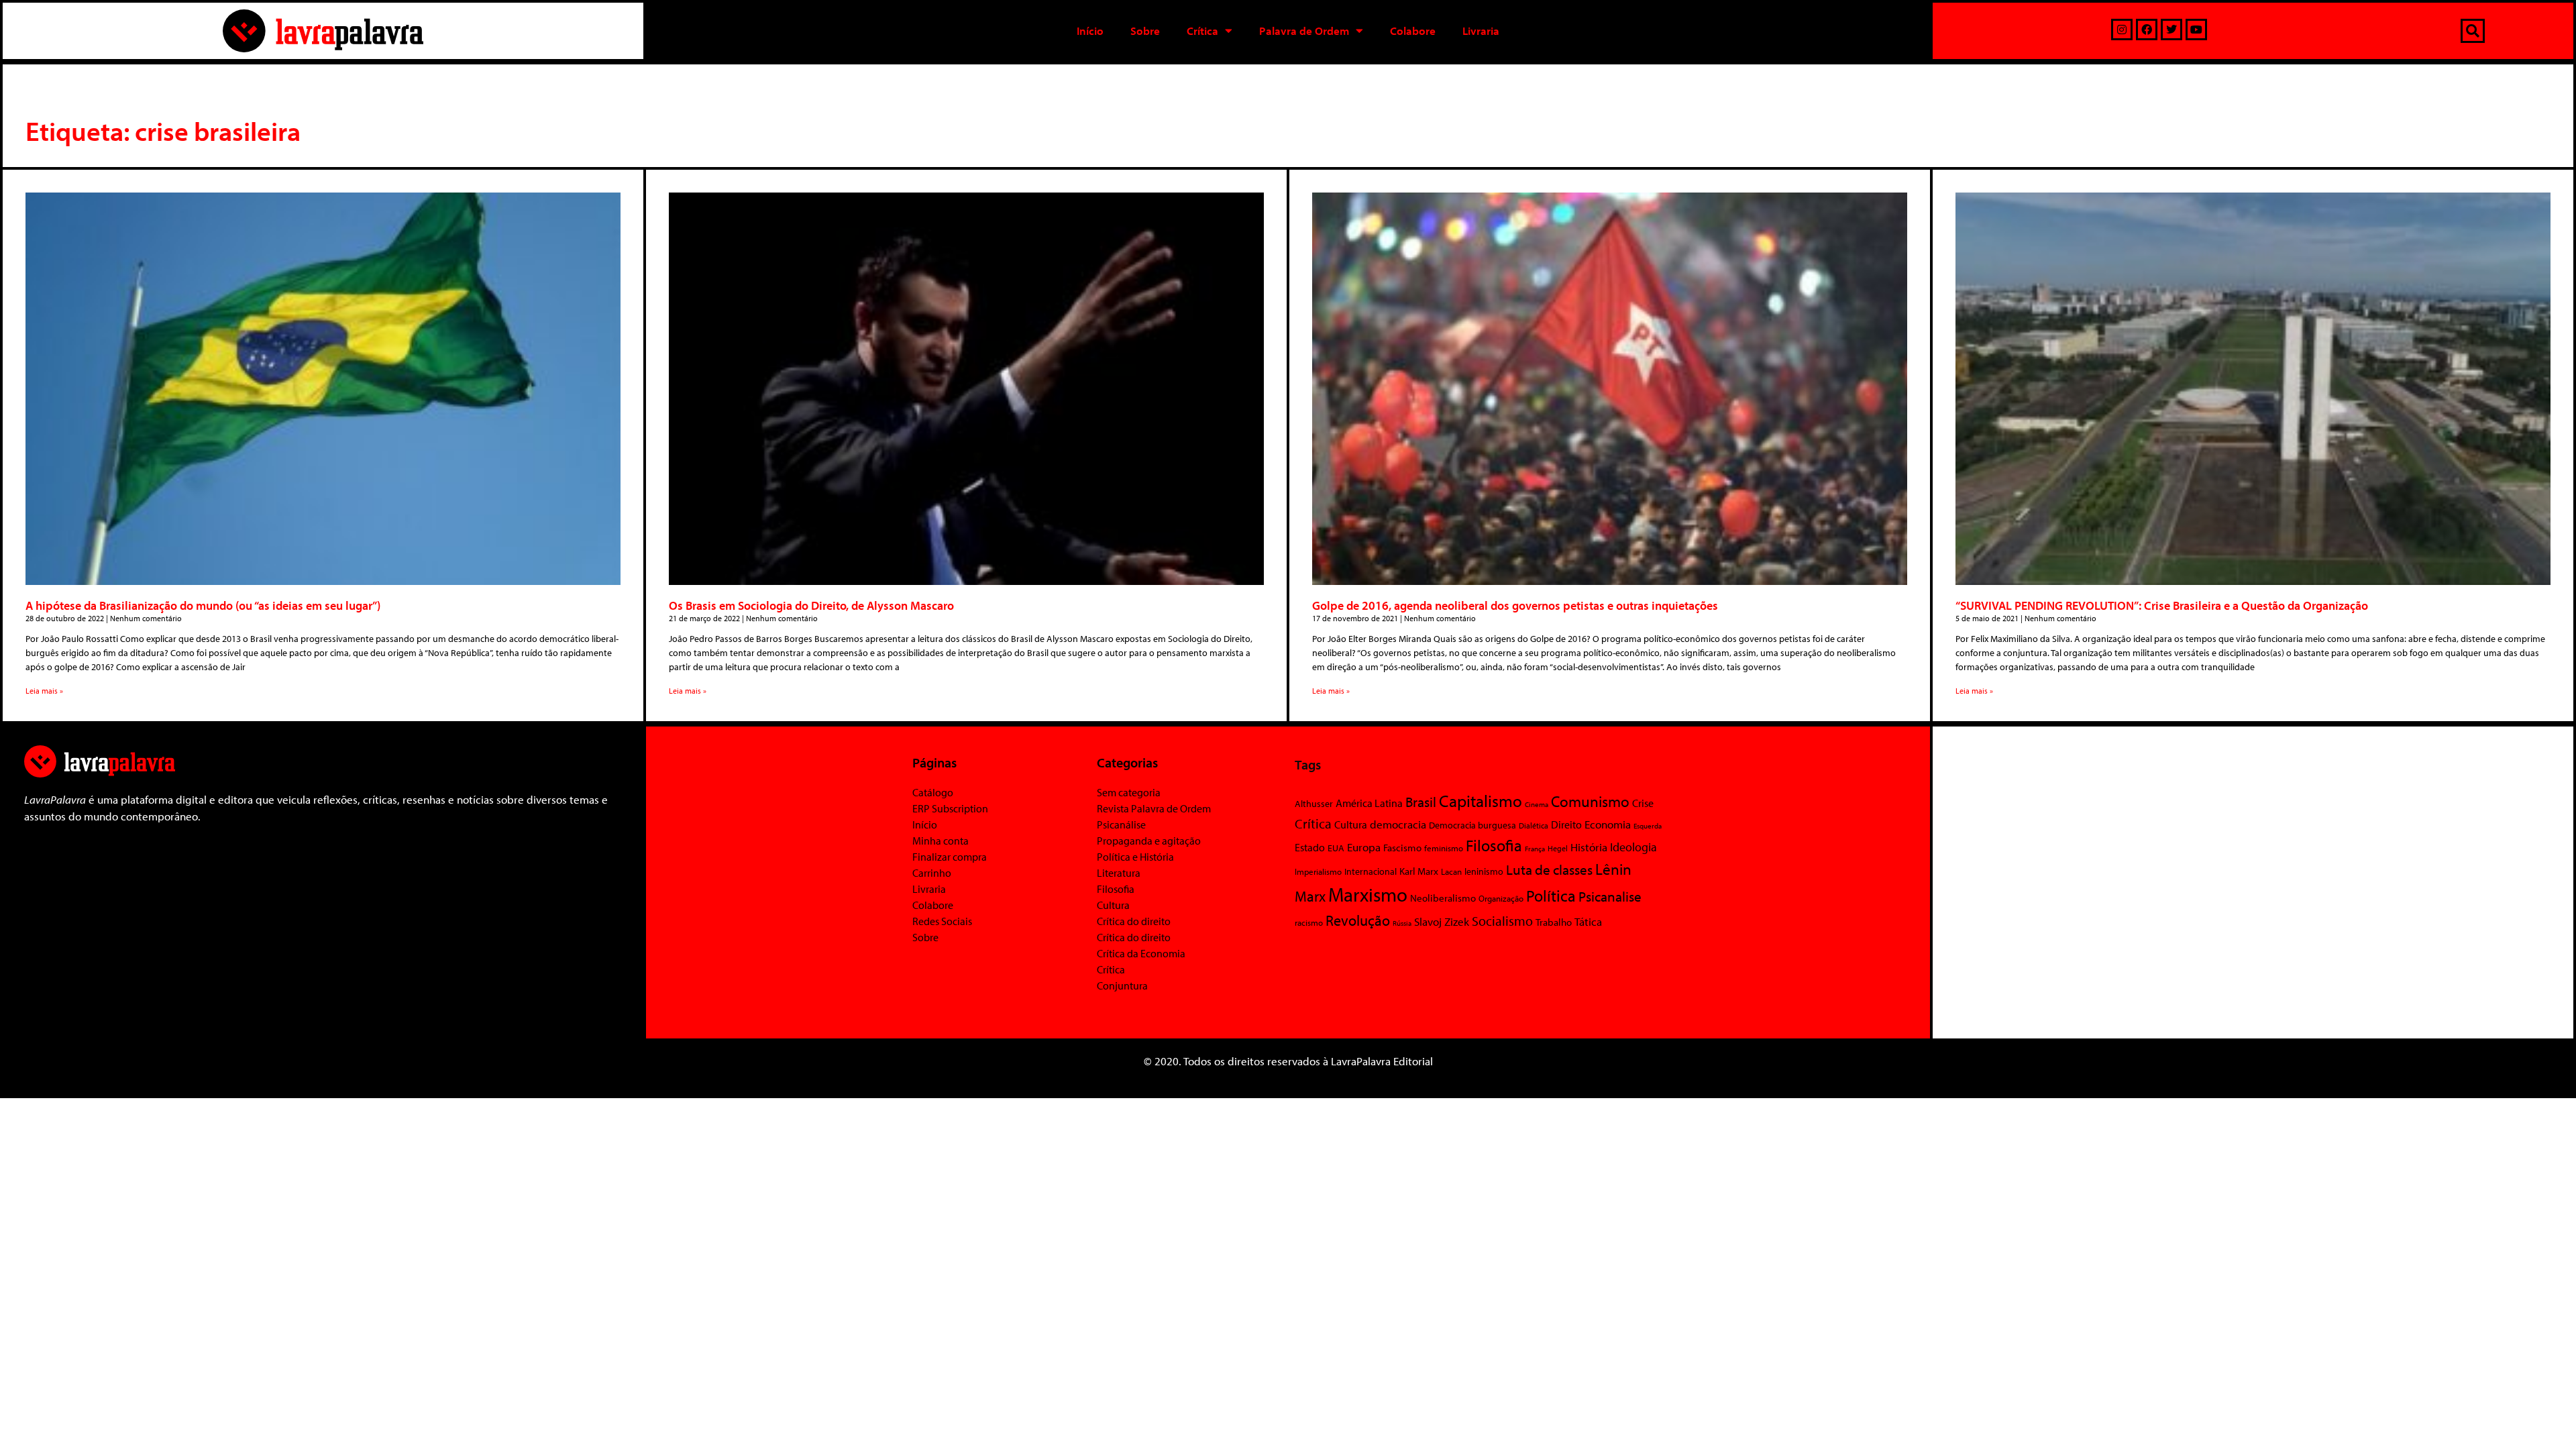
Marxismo (1368, 894)
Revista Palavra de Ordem (1154, 808)
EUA (1336, 848)
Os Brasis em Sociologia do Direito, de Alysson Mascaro (811, 605)
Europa (1364, 847)
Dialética (1534, 825)
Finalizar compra (950, 857)
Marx (1310, 896)
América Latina (1369, 803)
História (1589, 847)
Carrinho (932, 873)
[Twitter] (2171, 30)
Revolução (1358, 920)
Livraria (1481, 31)
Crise (1643, 803)
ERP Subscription (950, 808)
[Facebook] (2147, 30)
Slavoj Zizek (1442, 921)
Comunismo (1590, 801)
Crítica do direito (1134, 921)
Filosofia (1116, 889)
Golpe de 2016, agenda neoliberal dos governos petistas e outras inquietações (1515, 605)
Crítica (1202, 31)
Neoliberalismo (1443, 898)
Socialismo (1502, 920)
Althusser (1314, 804)
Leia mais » (44, 691)
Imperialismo (1318, 871)
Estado (1310, 847)
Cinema (1537, 804)
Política (1551, 896)
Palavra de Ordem (1304, 31)
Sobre (1145, 31)
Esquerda (1648, 826)
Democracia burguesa (1472, 825)
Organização (1501, 898)
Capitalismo (1481, 801)
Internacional (1371, 871)
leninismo (1484, 871)
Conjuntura (1122, 985)
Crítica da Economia (1141, 953)
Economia (1608, 824)
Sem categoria (1129, 792)
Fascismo (1402, 848)
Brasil (1421, 802)
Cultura (1113, 905)
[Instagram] (2122, 30)
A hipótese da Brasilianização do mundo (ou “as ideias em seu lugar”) (203, 605)
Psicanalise (1610, 896)
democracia (1398, 824)
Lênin (1613, 869)
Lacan (1451, 871)
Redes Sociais (942, 921)
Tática (1588, 921)
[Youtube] (2196, 30)
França (1535, 849)
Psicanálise (1121, 824)
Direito (1566, 824)
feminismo (1444, 848)
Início (1090, 31)
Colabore (1413, 31)
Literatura (1119, 873)
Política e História (1135, 857)
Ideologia (1633, 847)
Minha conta (941, 841)
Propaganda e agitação (1149, 841)
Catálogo (933, 792)
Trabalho (1554, 922)
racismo (1309, 922)
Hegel (1558, 848)
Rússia (1402, 923)
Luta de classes (1549, 869)
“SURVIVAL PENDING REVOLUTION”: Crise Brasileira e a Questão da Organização (2162, 605)
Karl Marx (1419, 871)
